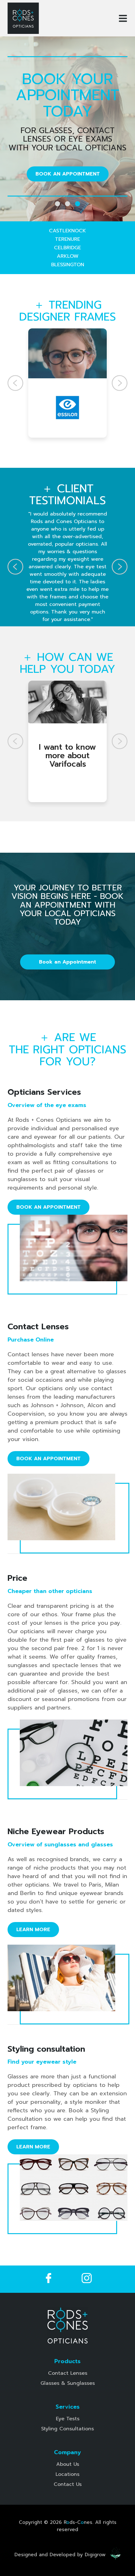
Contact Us (68, 2484)
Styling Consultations (67, 2429)
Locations (67, 2474)
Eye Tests (68, 2419)
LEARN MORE (33, 1930)
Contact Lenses (68, 2373)
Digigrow (95, 2555)
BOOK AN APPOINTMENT (68, 174)
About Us (68, 2464)
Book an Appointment (67, 962)
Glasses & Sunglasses (68, 2383)
